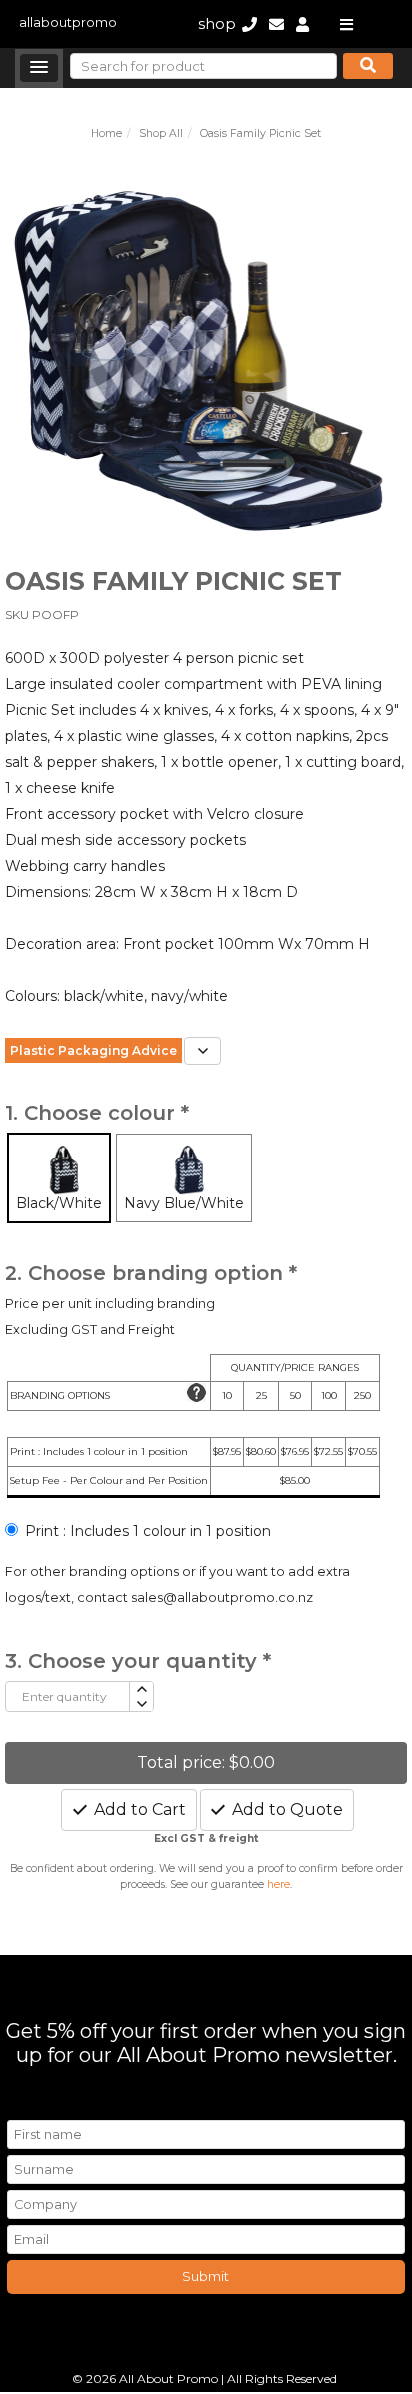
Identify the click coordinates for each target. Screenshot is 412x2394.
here (278, 1884)
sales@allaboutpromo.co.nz (222, 1597)
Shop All (161, 133)
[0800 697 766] (249, 23)
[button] (39, 68)
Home (106, 133)
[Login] (302, 23)
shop (217, 23)
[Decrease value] (140, 1704)
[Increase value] (140, 1689)
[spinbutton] (67, 1696)
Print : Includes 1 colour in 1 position (148, 1531)
